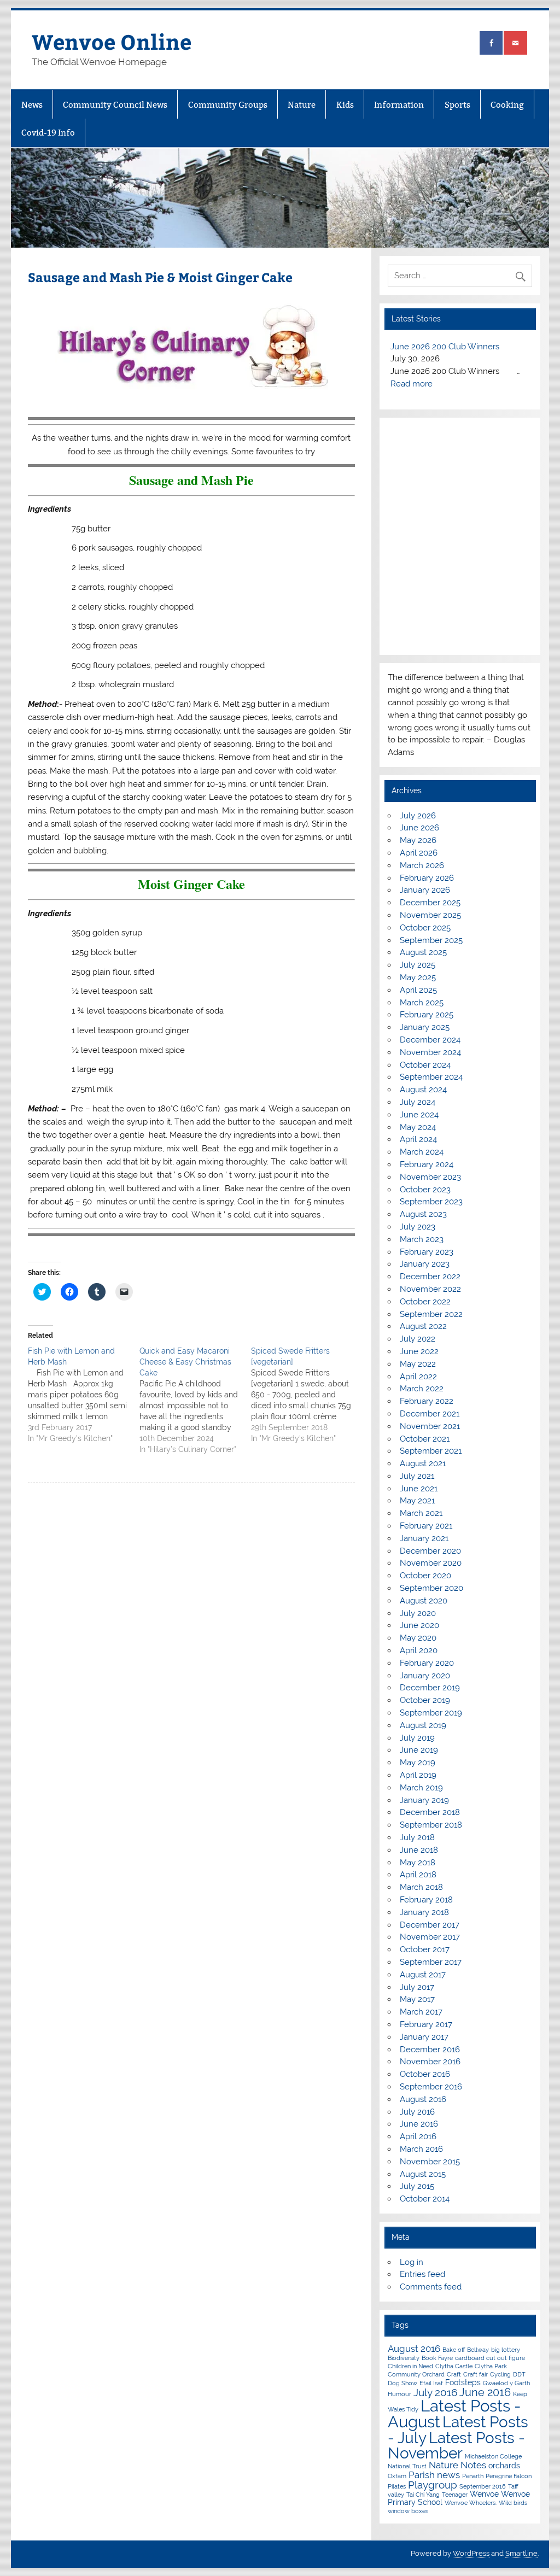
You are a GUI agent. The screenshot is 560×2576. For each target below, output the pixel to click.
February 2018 (426, 1900)
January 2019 (424, 1800)
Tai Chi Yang (423, 2495)
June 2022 (419, 1351)
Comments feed (431, 2287)
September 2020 (431, 1588)
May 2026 (418, 840)
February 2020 (427, 1663)
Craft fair (476, 2374)
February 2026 (427, 878)
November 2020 (431, 1563)
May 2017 (417, 1999)
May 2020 (418, 1638)
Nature (302, 105)
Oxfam (397, 2476)
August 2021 (423, 1463)
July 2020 (418, 1613)
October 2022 (425, 1302)
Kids (345, 105)
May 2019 (418, 1763)
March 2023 (422, 1239)
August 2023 (423, 1214)
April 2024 (418, 1139)
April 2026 (419, 853)
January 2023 (425, 1264)
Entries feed (422, 2274)
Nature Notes (457, 2465)
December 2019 (430, 1688)
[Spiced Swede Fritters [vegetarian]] (307, 1395)
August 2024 (423, 1090)
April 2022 (418, 1377)
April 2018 (418, 1875)
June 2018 (419, 1850)
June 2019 (419, 1750)
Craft (454, 2374)
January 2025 (425, 1027)
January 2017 (424, 2037)
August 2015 (423, 2174)
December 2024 (430, 1040)
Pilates (397, 2486)
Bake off (454, 2350)
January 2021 (424, 1538)
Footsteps (463, 2382)
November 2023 (430, 1177)
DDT (519, 2374)
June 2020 (419, 1625)
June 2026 (419, 828)
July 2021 (417, 1476)
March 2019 (421, 1788)
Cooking (507, 105)
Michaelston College (493, 2456)
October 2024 (425, 1065)
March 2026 (422, 865)
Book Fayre (437, 2358)
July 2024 (418, 1102)
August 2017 (423, 1975)
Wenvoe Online (112, 41)
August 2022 (423, 1326)
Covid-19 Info (48, 133)
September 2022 (431, 1314)
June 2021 (419, 1489)
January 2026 (425, 890)
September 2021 (431, 1451)
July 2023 (418, 1227)
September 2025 (431, 940)
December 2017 (430, 1925)
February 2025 (427, 1015)
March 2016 (421, 2149)
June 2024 (419, 1115)
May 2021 (417, 1501)
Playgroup (433, 2485)
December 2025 (430, 903)
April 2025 (418, 990)
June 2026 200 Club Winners (445, 347)
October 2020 (425, 1576)
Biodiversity (404, 2358)
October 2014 (425, 2199)
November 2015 (430, 2162)
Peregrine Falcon (509, 2476)
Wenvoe (484, 2494)
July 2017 (417, 1987)
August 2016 (423, 2099)
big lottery (506, 2350)
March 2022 (422, 1389)
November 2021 (430, 1426)
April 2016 (418, 2136)
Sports (457, 105)
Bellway (478, 2350)
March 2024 (422, 1152)
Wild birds (513, 2503)
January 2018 (424, 1912)
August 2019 (423, 1725)
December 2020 (430, 1551)
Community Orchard (416, 2374)
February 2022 (427, 1401)
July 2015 (417, 2186)
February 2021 (426, 1526)
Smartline (521, 2553)
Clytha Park (491, 2366)
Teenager (455, 2495)
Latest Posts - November (456, 2445)
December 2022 (430, 1277)
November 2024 (430, 1052)
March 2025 (422, 1003)
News (32, 105)
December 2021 (430, 1414)
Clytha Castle (454, 2366)
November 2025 (430, 915)
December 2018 (430, 1812)
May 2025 (418, 977)
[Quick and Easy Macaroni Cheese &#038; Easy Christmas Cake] (195, 1400)
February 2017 (426, 2024)
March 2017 (421, 2012)
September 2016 (431, 2087)
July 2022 (418, 1339)
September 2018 (431, 1825)
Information (399, 105)
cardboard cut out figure (490, 2358)
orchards (504, 2466)
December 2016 (430, 2050)
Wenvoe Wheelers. (471, 2503)
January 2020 (425, 1676)
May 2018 (418, 1863)
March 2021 (421, 1513)
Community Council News (115, 105)
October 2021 (425, 1439)
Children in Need (410, 2366)
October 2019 (425, 1700)
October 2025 (425, 928)
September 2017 (431, 1962)
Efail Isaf (431, 2383)
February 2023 (427, 1252)
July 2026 (418, 816)
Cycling (500, 2374)
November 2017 (430, 1937)
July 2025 (418, 965)
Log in (412, 2262)
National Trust (407, 2466)
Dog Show (402, 2383)
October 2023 (425, 1190)
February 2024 (427, 1164)
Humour (399, 2394)
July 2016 (417, 2112)
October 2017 (425, 1949)
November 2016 (430, 2062)
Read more (412, 384)
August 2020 (424, 1601)
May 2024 (418, 1127)
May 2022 (418, 1364)
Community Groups (228, 105)
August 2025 (423, 952)
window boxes (408, 2511)
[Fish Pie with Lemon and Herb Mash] (84, 1395)
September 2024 (431, 1077)
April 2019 (418, 1775)
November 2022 (430, 1289)
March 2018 (421, 1887)
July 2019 (417, 1738)
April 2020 (419, 1650)
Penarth (473, 2476)
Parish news (434, 2475)
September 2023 (431, 1202)
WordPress (471, 2553)
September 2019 (431, 1713)
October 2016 (425, 2074)
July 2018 (417, 1837)
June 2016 (419, 2124)
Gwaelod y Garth (506, 2383)
